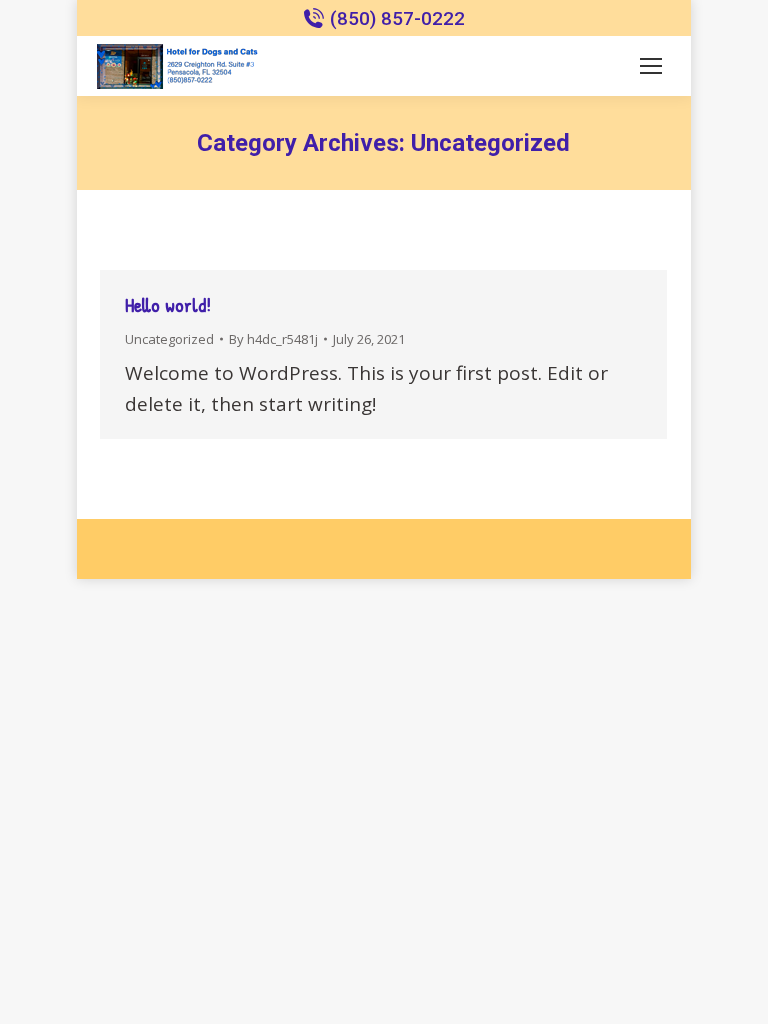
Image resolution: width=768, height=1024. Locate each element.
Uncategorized (169, 339)
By (273, 339)
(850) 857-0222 (397, 18)
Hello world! (168, 304)
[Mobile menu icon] (651, 66)
